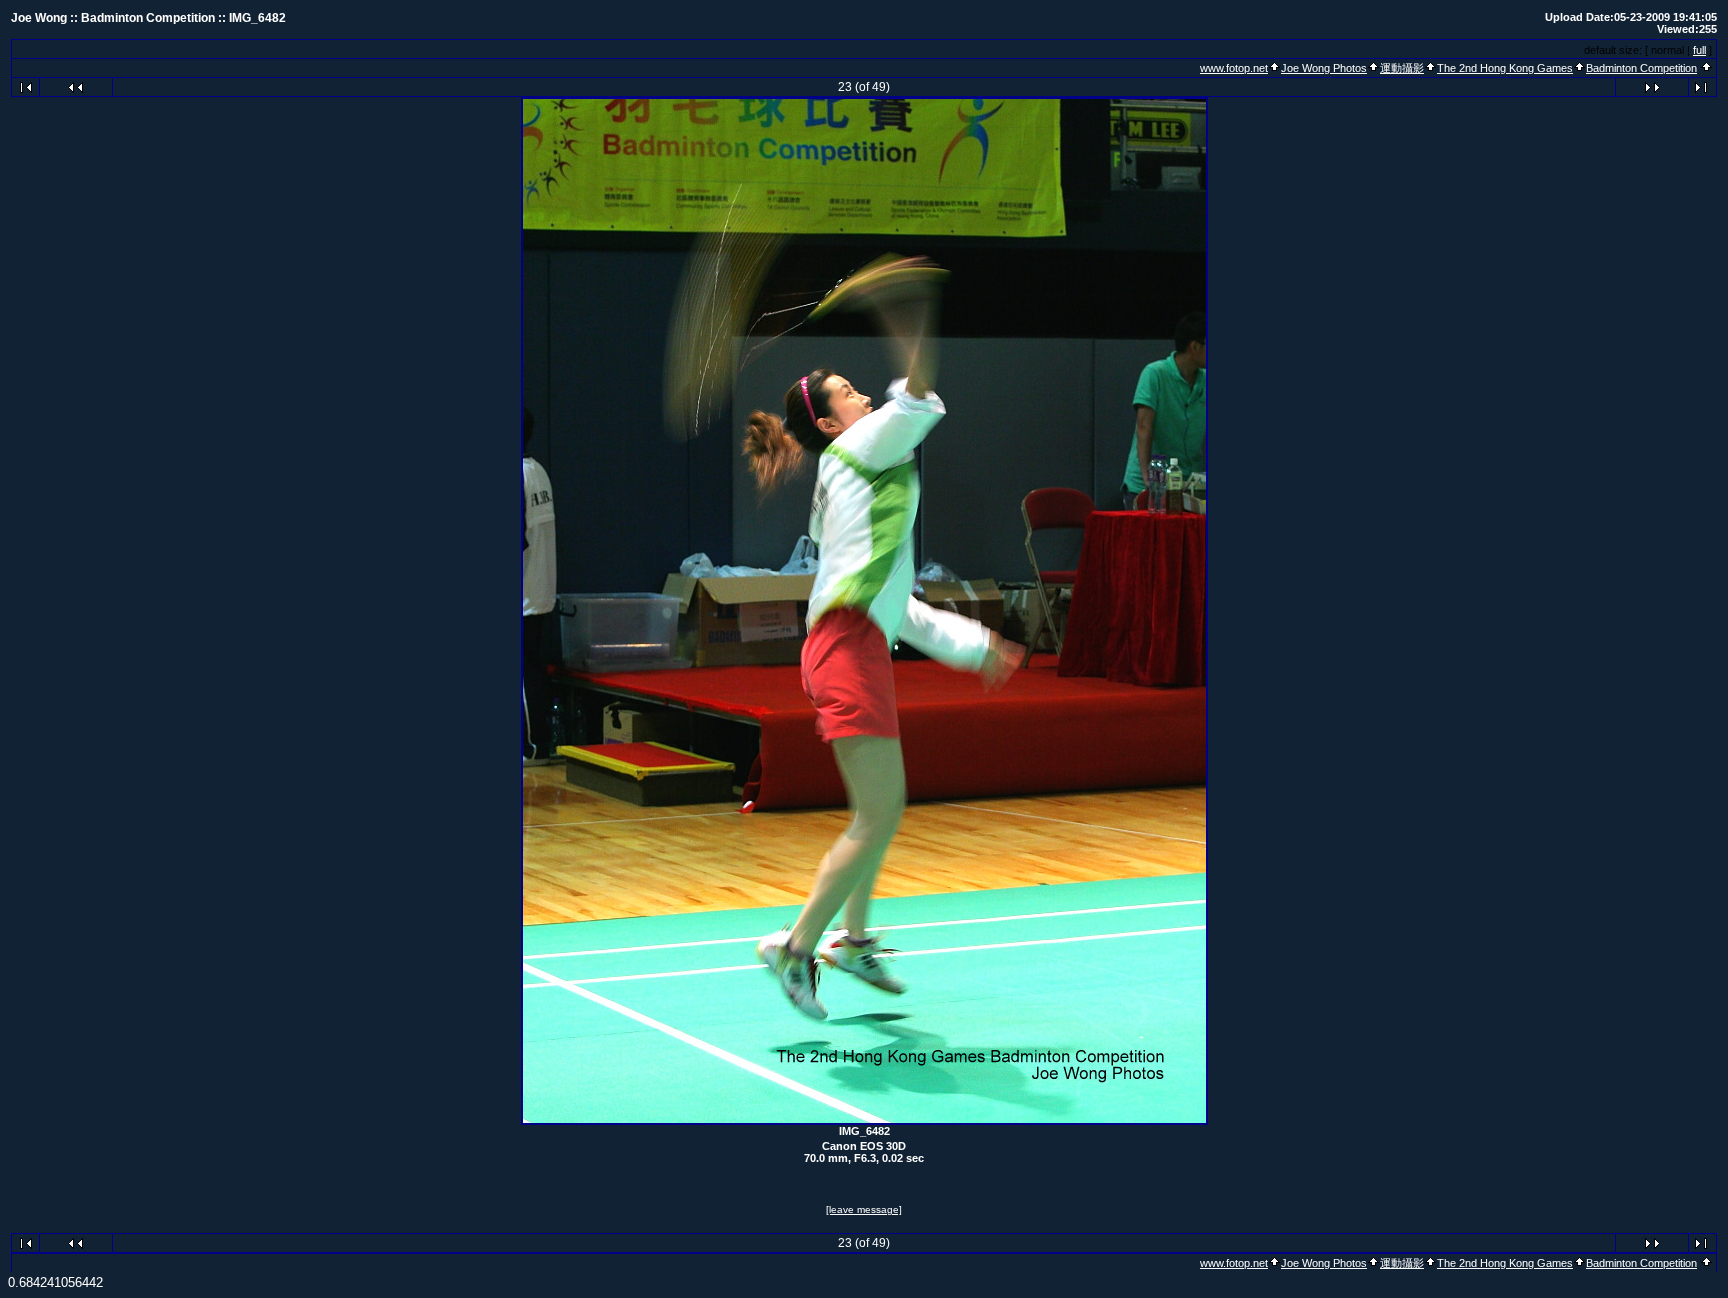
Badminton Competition (1641, 68)
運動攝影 (1402, 68)
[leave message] (864, 1209)
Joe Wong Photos (1324, 68)
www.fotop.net (1234, 68)
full (1699, 50)
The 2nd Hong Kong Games (1505, 68)
